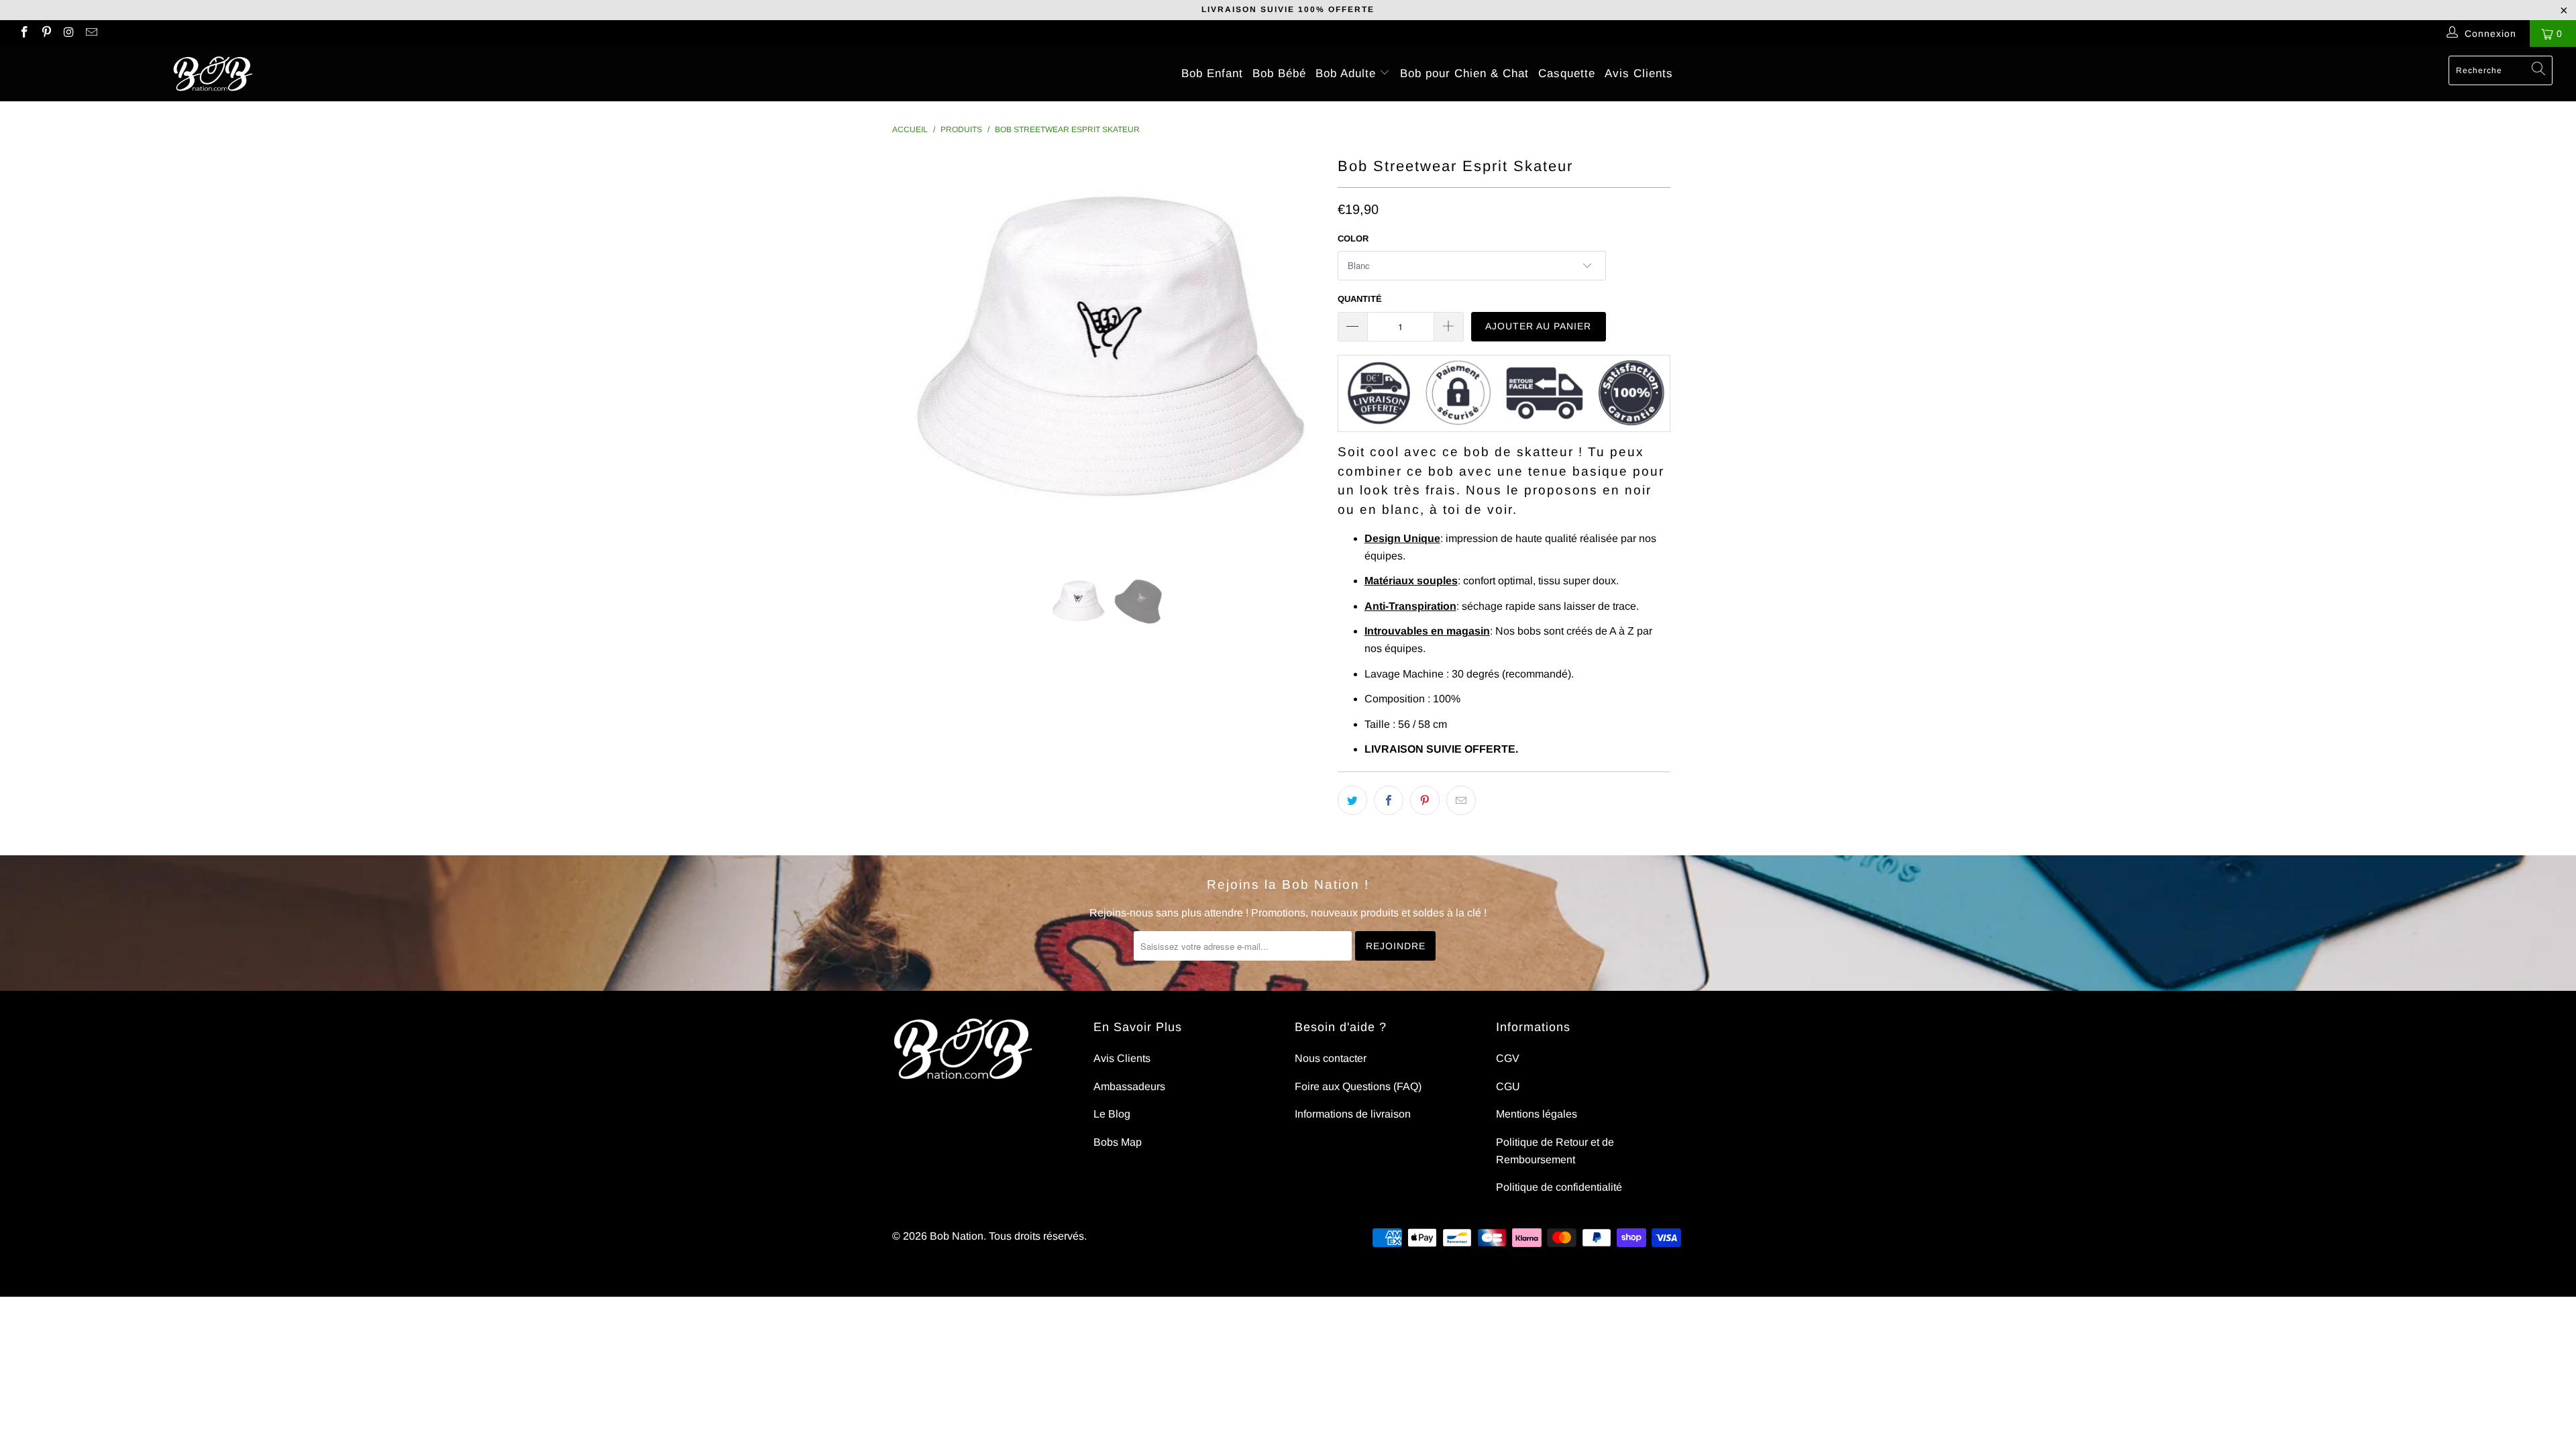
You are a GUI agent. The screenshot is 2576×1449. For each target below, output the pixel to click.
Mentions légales (1537, 1114)
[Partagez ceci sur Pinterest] (1425, 800)
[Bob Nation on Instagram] (68, 34)
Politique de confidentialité (1559, 1187)
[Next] (1301, 354)
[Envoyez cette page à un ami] (1461, 800)
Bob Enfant (1212, 73)
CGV (1508, 1058)
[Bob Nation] (213, 74)
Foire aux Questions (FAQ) (1358, 1086)
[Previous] (915, 354)
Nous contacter (1331, 1058)
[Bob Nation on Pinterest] (46, 34)
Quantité (1360, 299)
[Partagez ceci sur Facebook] (1389, 800)
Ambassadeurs (1129, 1086)
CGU (1508, 1086)
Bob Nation (957, 1236)
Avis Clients (1639, 73)
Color (1353, 238)
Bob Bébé (1279, 73)
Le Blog (1112, 1114)
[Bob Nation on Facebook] (23, 34)
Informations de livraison (1353, 1114)
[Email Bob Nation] (91, 34)
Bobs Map (1118, 1142)
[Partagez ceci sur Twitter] (1352, 800)
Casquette (1567, 73)
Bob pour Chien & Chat (1464, 73)
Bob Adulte (1348, 73)
